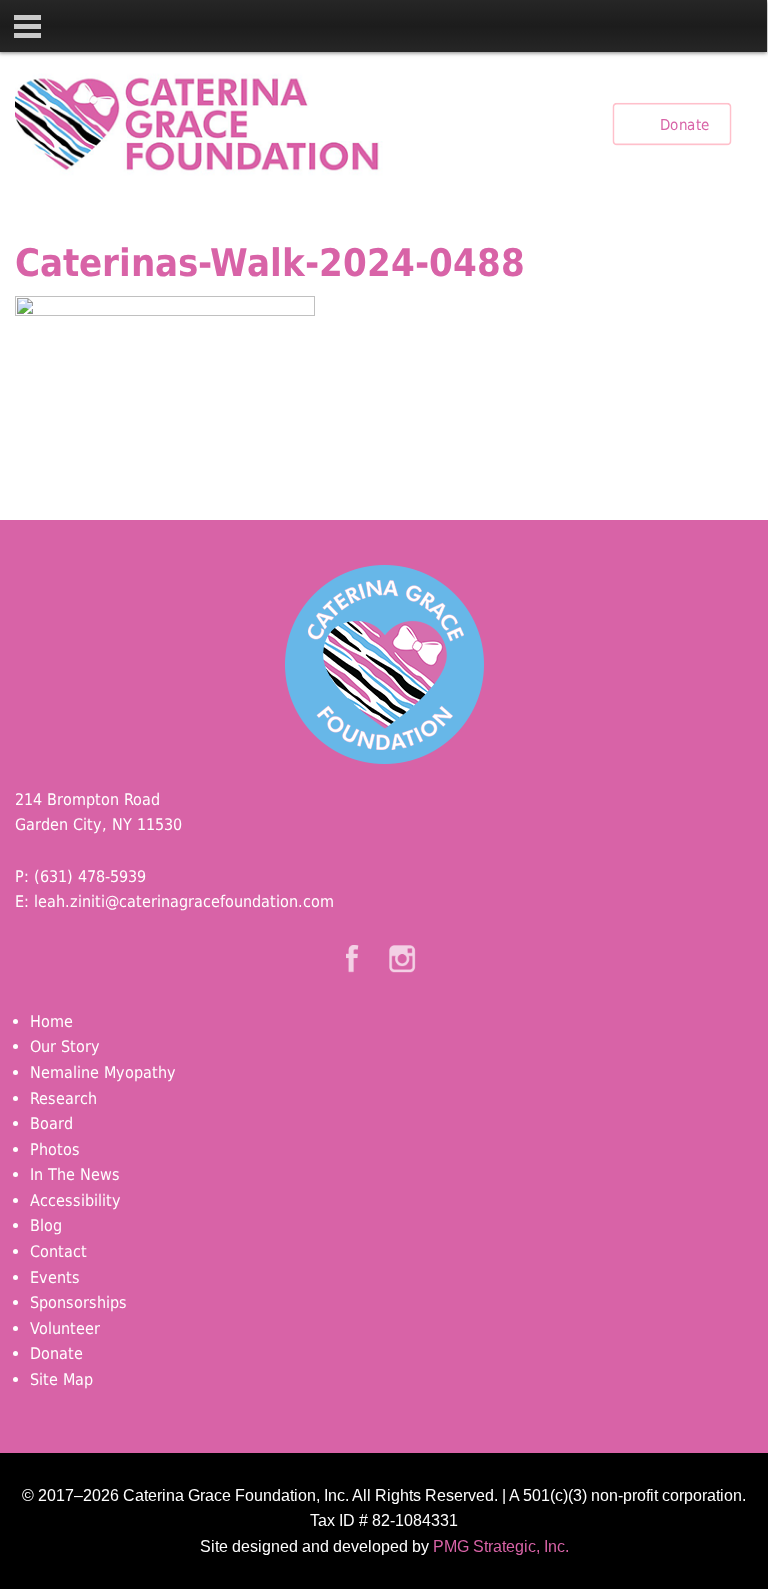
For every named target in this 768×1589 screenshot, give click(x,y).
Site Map (61, 1379)
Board (51, 1123)
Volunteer (65, 1328)
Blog (46, 1225)
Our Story (65, 1046)
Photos (55, 1149)
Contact (58, 1251)
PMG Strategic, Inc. (501, 1546)
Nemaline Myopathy (103, 1072)
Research (63, 1098)
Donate (684, 124)
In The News (75, 1174)
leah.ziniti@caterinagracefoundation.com (184, 901)
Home (51, 1021)
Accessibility (75, 1200)
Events (55, 1277)
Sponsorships (78, 1302)
